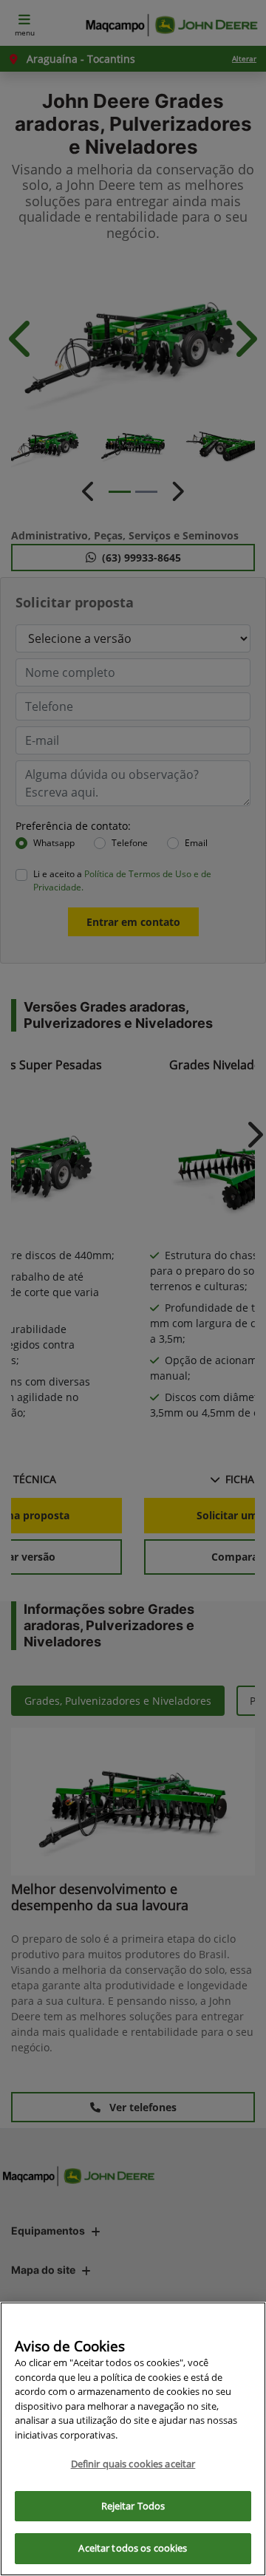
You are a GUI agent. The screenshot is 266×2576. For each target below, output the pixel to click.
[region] (133, 2439)
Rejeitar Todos (133, 2506)
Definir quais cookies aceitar (133, 2464)
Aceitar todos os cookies (133, 2548)
